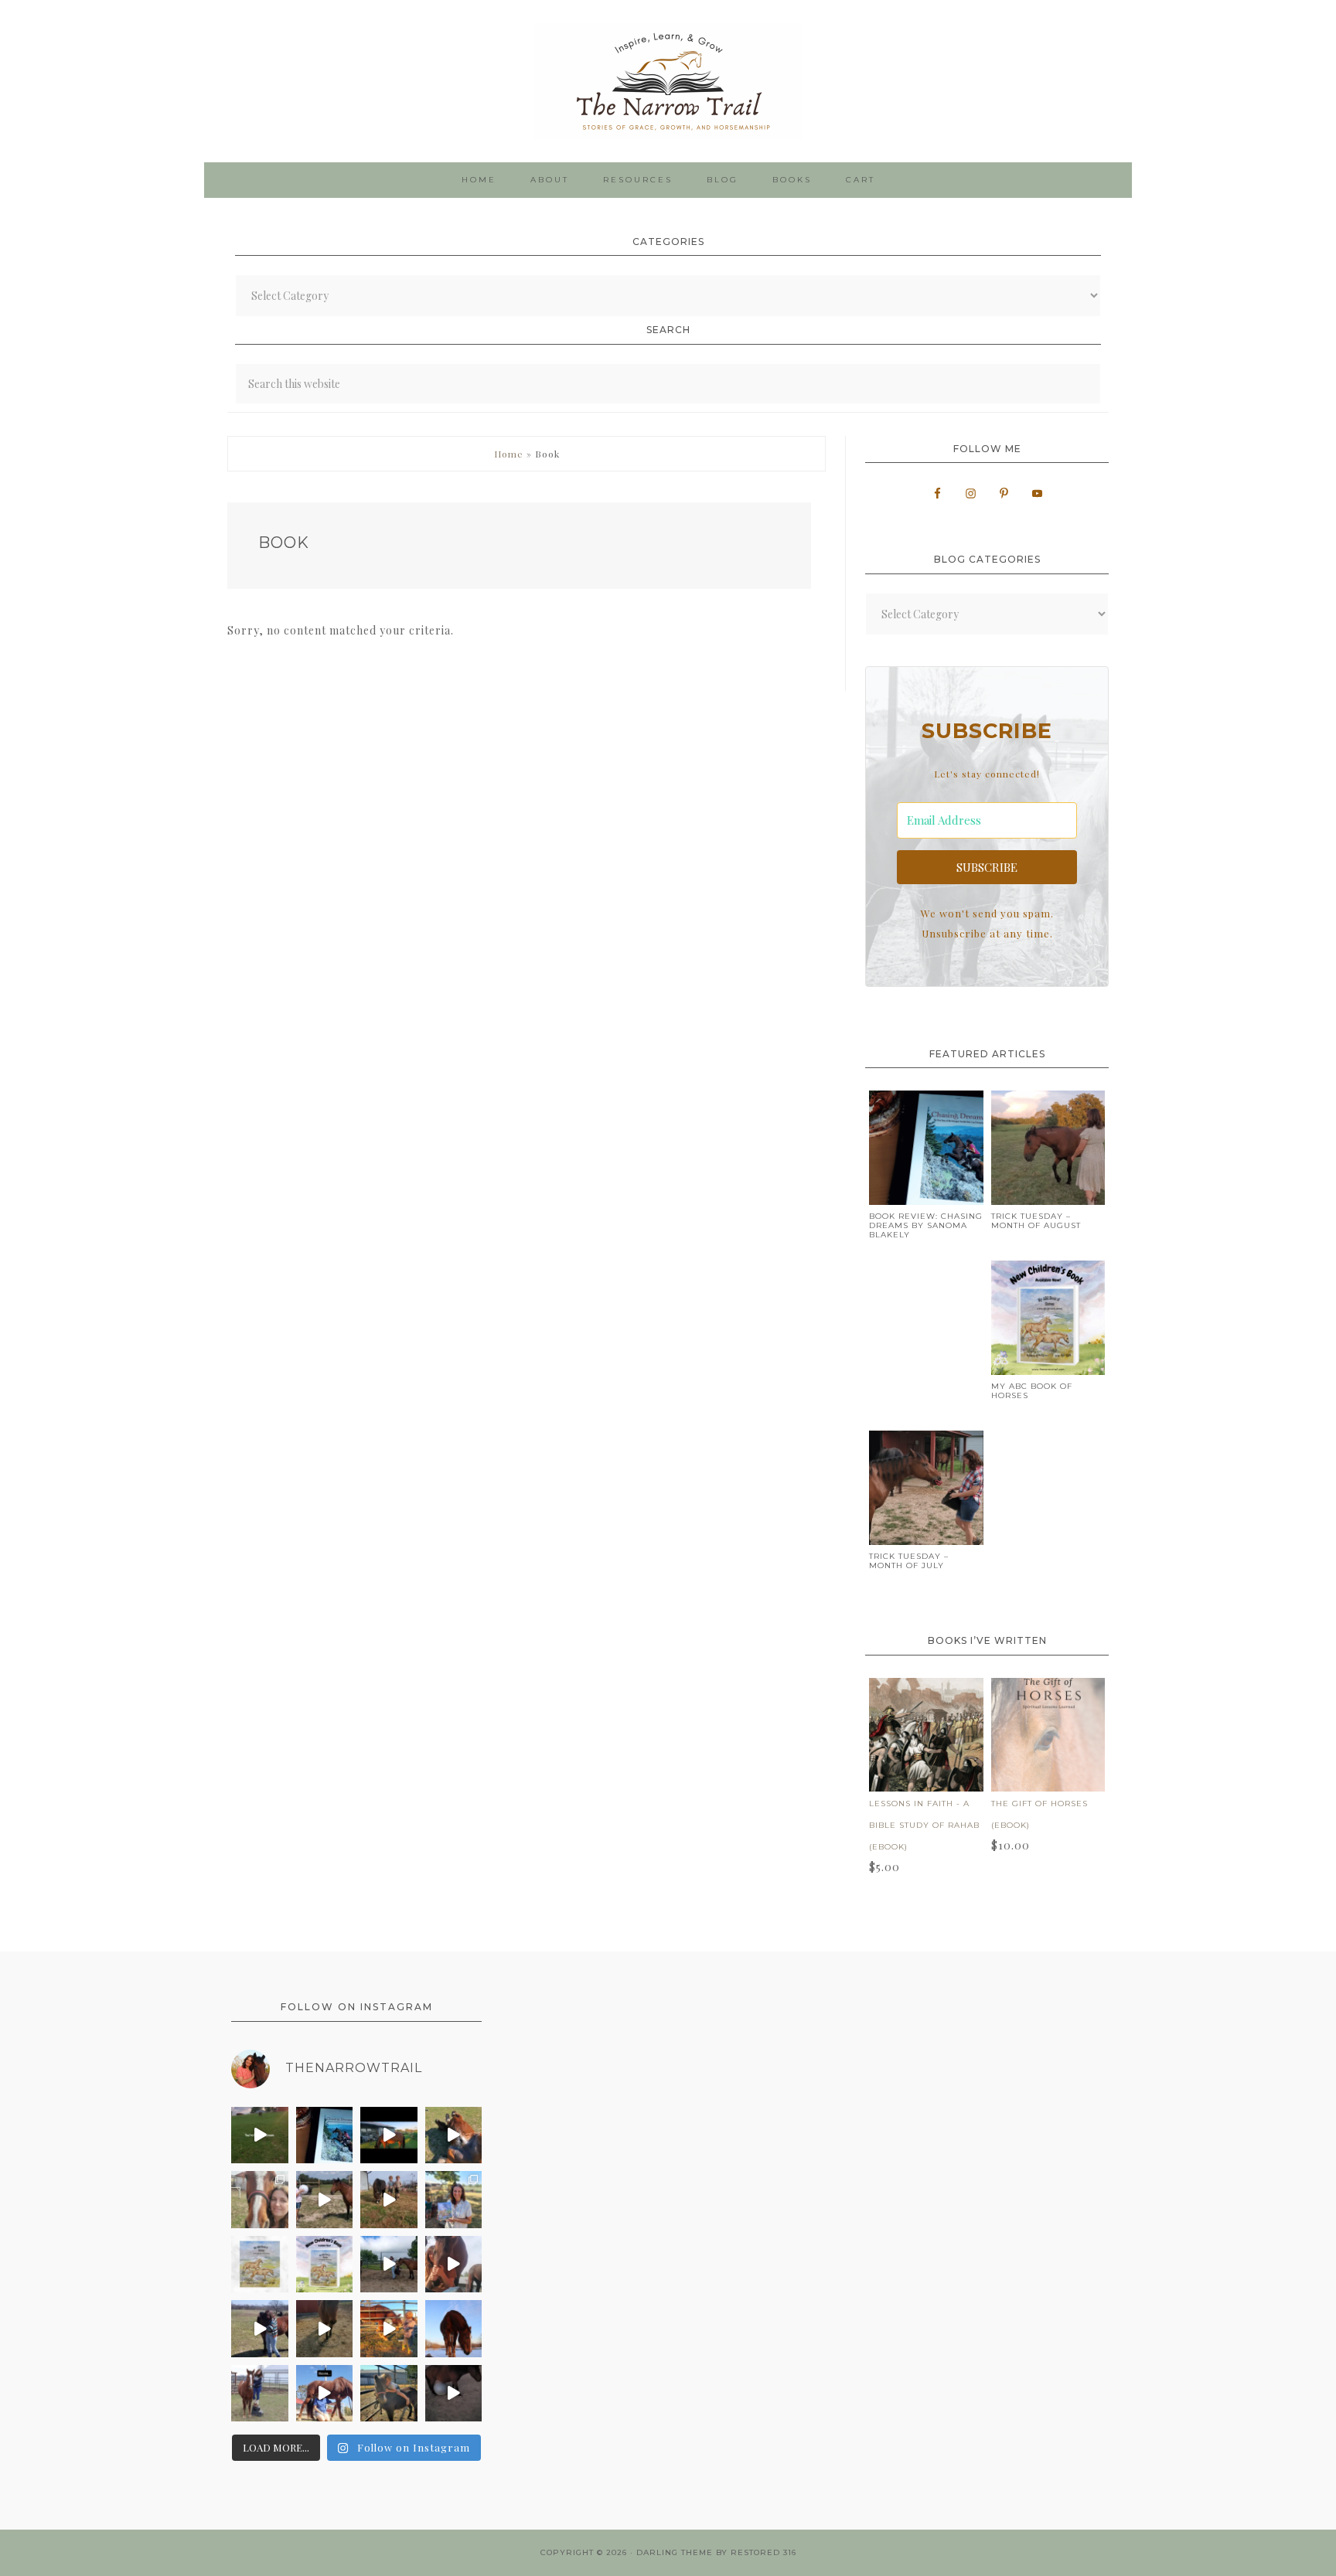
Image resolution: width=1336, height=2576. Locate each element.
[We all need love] (389, 2329)
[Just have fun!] (325, 2329)
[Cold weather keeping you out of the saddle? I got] (454, 2329)
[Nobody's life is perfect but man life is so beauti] (260, 2135)
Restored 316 (763, 2552)
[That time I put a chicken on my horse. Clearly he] (389, 2135)
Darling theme (675, 2552)
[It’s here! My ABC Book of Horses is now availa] (325, 2265)
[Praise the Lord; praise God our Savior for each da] (454, 2265)
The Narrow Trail (668, 81)
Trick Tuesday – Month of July (909, 1561)
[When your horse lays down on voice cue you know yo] (454, 2135)
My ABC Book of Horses (1032, 1391)
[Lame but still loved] (325, 2200)
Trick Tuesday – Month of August (1036, 1221)
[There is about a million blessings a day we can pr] (260, 2329)
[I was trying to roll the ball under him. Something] (454, 2394)
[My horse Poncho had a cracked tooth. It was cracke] (260, 2200)
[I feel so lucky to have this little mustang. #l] (389, 2265)
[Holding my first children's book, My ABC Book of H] (454, 2200)
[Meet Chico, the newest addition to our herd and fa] (389, 2394)
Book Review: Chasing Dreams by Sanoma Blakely (926, 1225)
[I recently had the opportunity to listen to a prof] (260, 2394)
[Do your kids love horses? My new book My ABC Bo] (260, 2265)
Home (509, 454)
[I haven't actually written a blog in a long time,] (325, 2135)
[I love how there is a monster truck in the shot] (325, 2394)
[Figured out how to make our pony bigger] (389, 2200)
